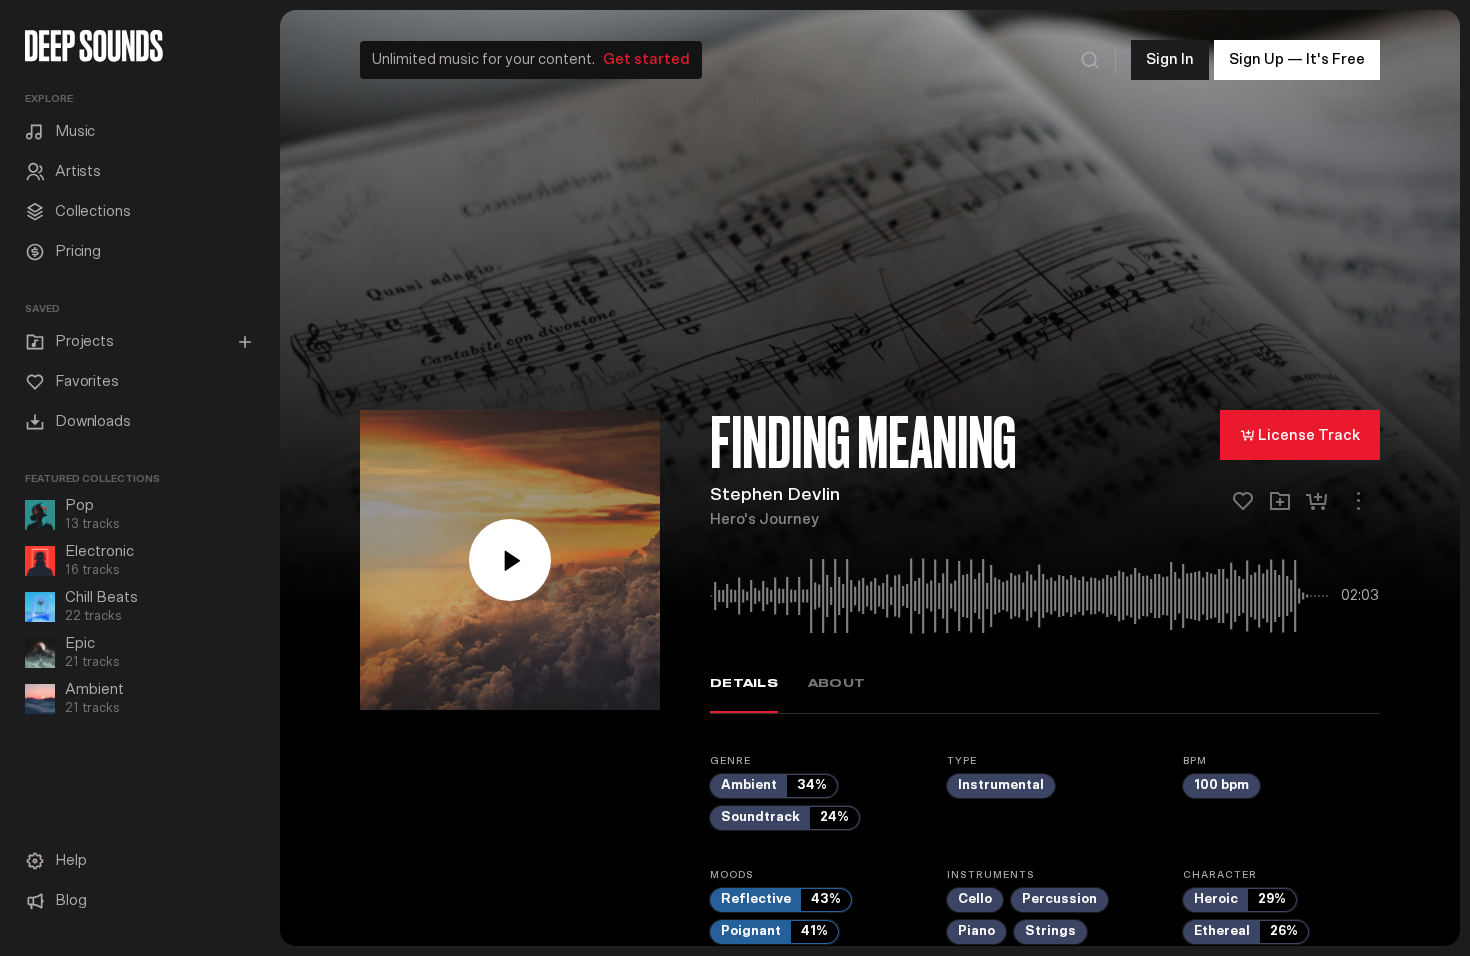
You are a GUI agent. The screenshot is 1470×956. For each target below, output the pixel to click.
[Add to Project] (1280, 501)
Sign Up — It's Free (1297, 59)
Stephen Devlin (775, 495)
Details (744, 683)
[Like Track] (1243, 501)
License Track (1309, 435)
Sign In (1170, 59)
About (836, 683)
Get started (646, 59)
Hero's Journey (764, 519)
